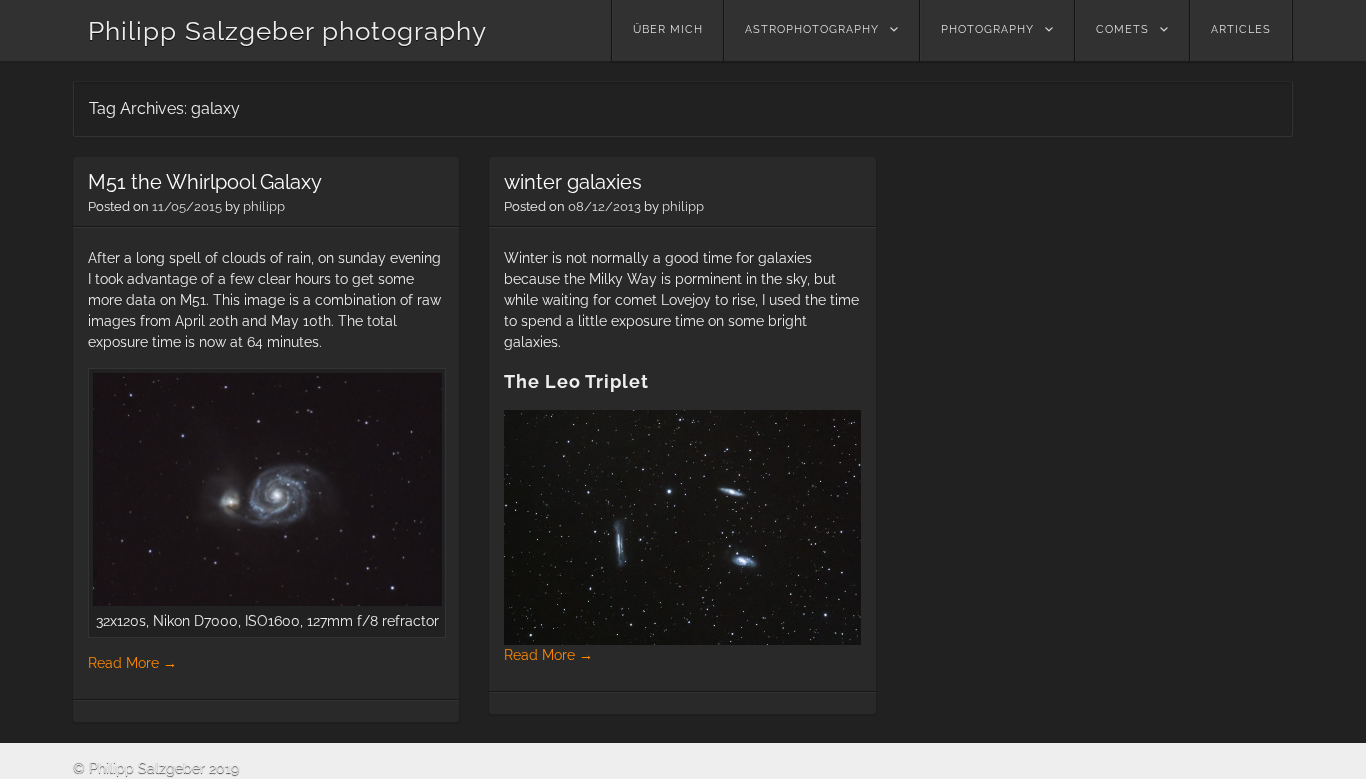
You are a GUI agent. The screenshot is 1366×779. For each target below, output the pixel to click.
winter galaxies (573, 182)
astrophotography (812, 29)
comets (1122, 29)
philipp (264, 206)
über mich (668, 29)
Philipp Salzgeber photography (287, 31)
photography (987, 29)
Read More (132, 663)
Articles (1241, 29)
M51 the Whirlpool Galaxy (205, 182)
